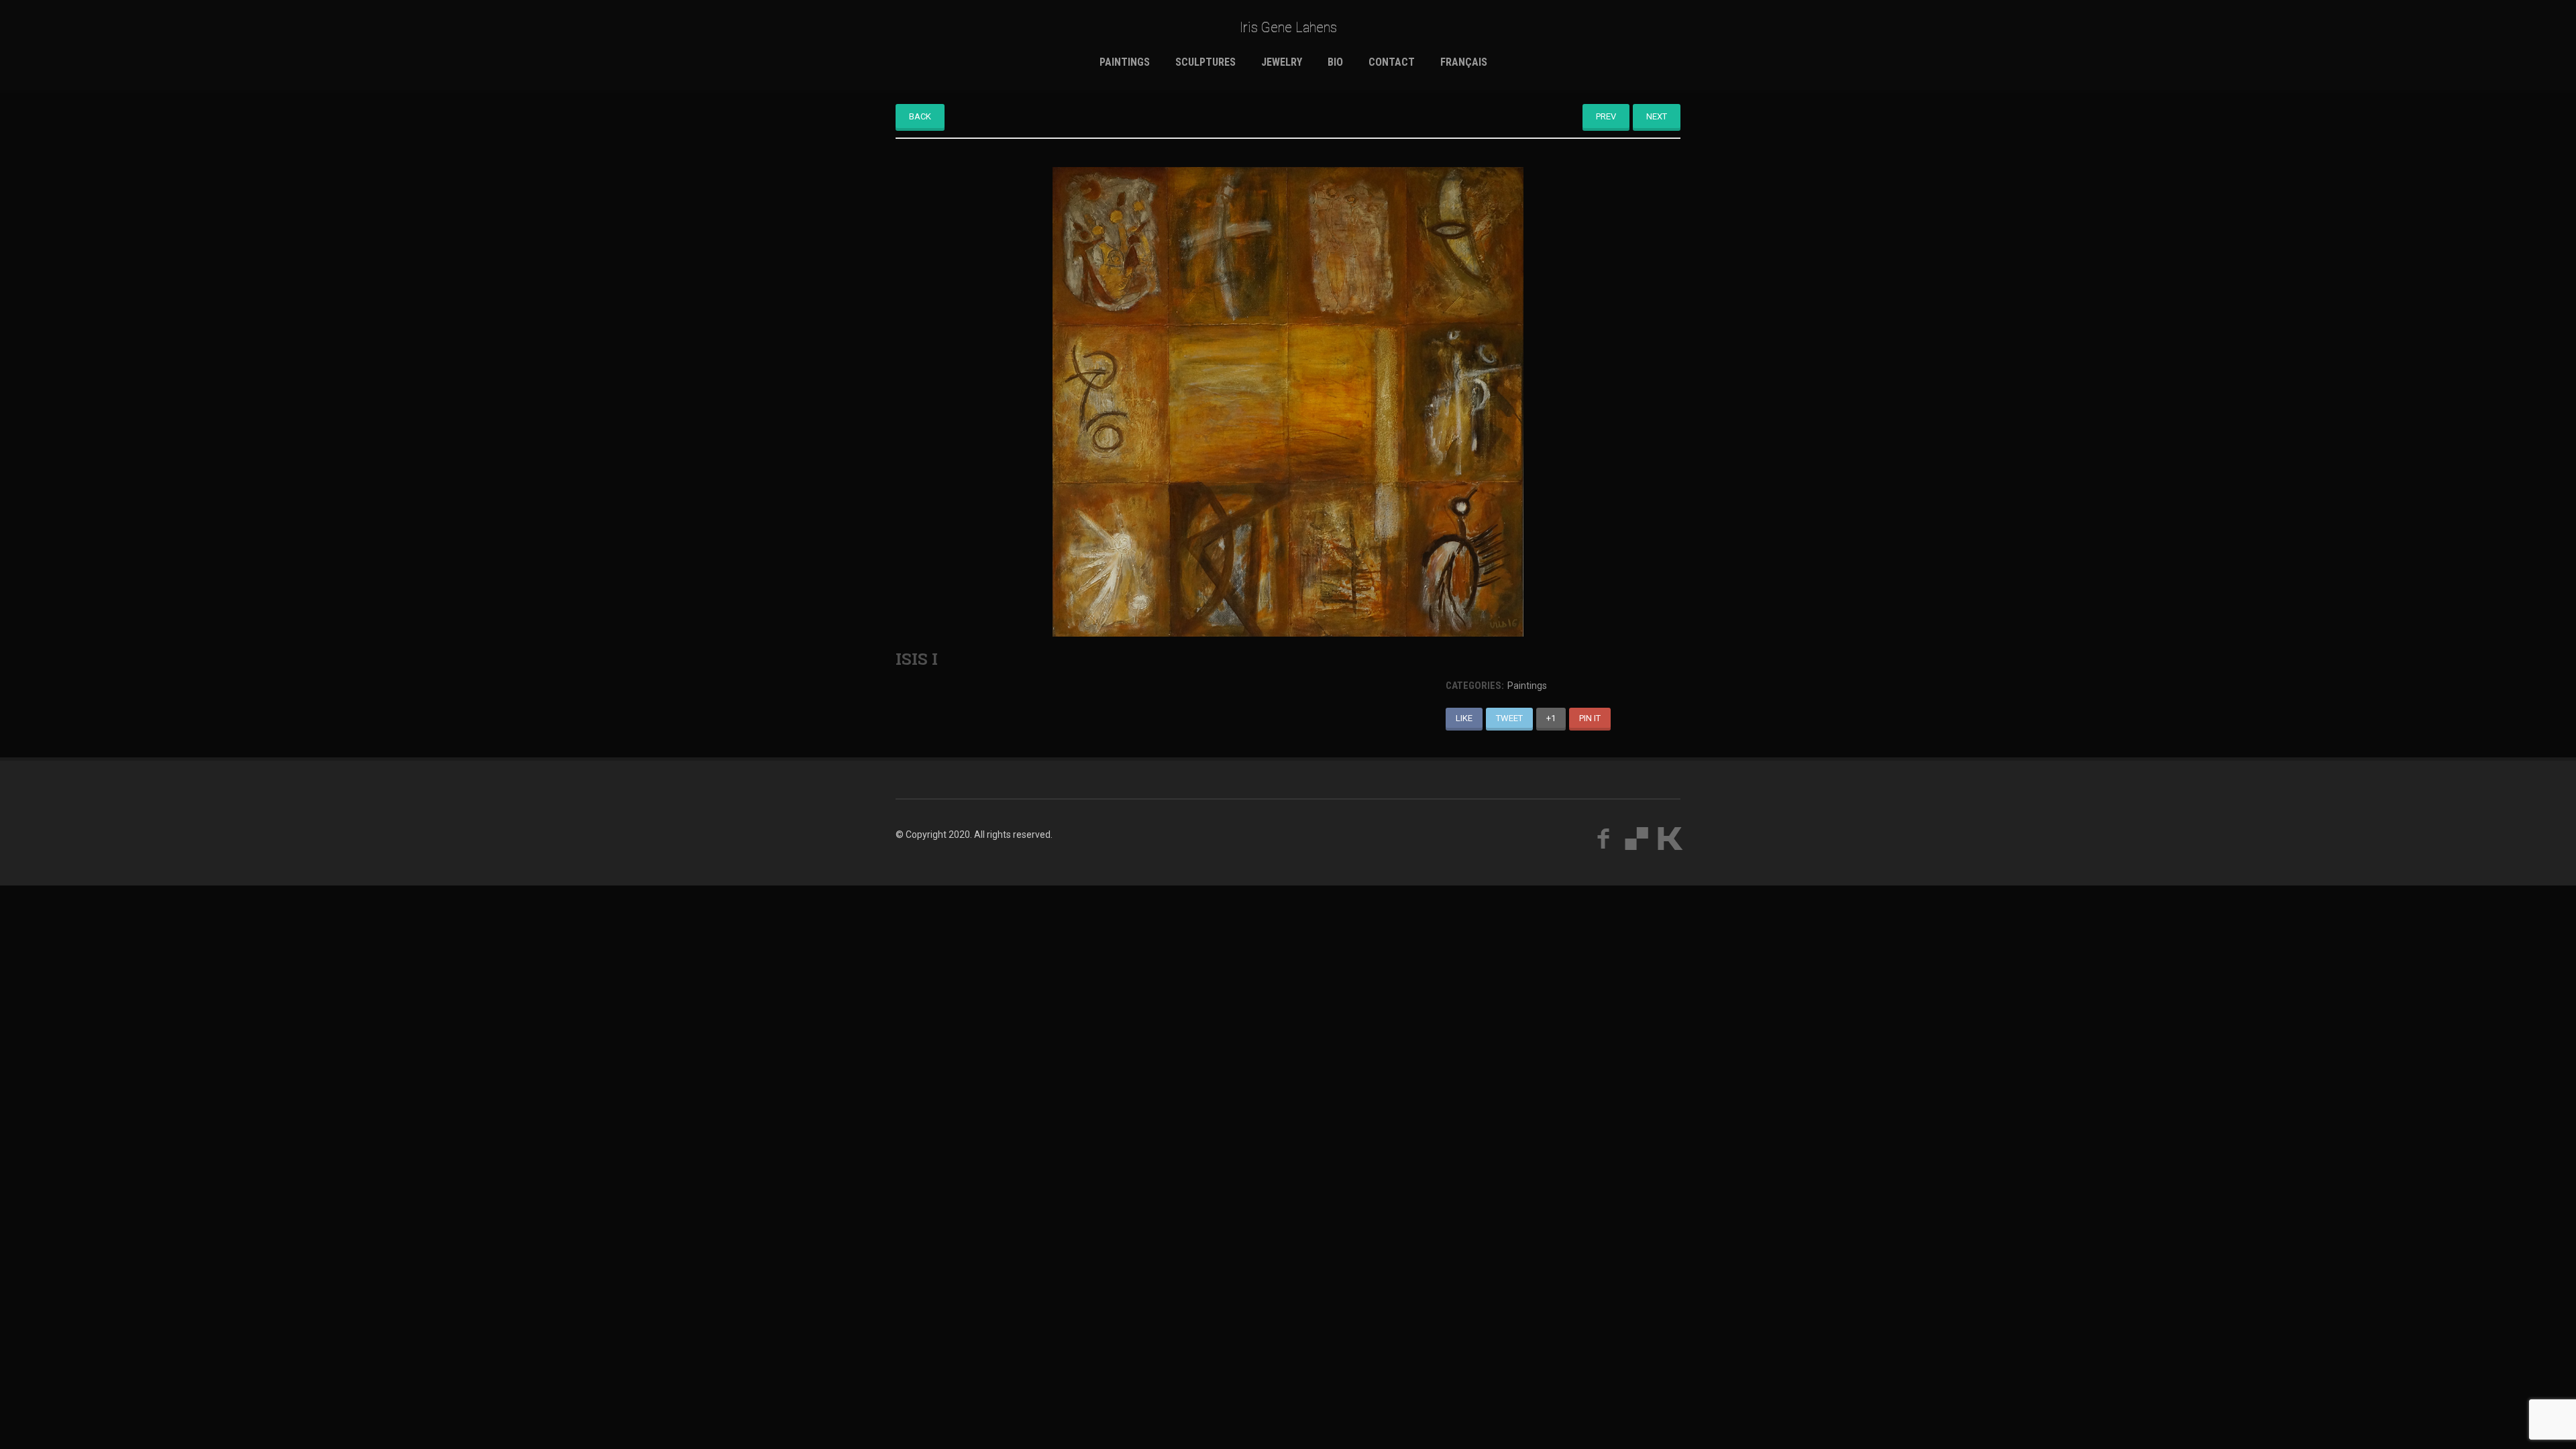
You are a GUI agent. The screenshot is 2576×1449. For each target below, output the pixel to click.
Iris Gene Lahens (1288, 27)
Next (1657, 116)
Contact (1392, 62)
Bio (1335, 62)
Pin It (1590, 718)
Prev (1606, 116)
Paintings (1125, 62)
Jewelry (1282, 62)
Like (1464, 718)
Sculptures (1205, 62)
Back (920, 116)
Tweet (1509, 718)
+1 (1551, 718)
